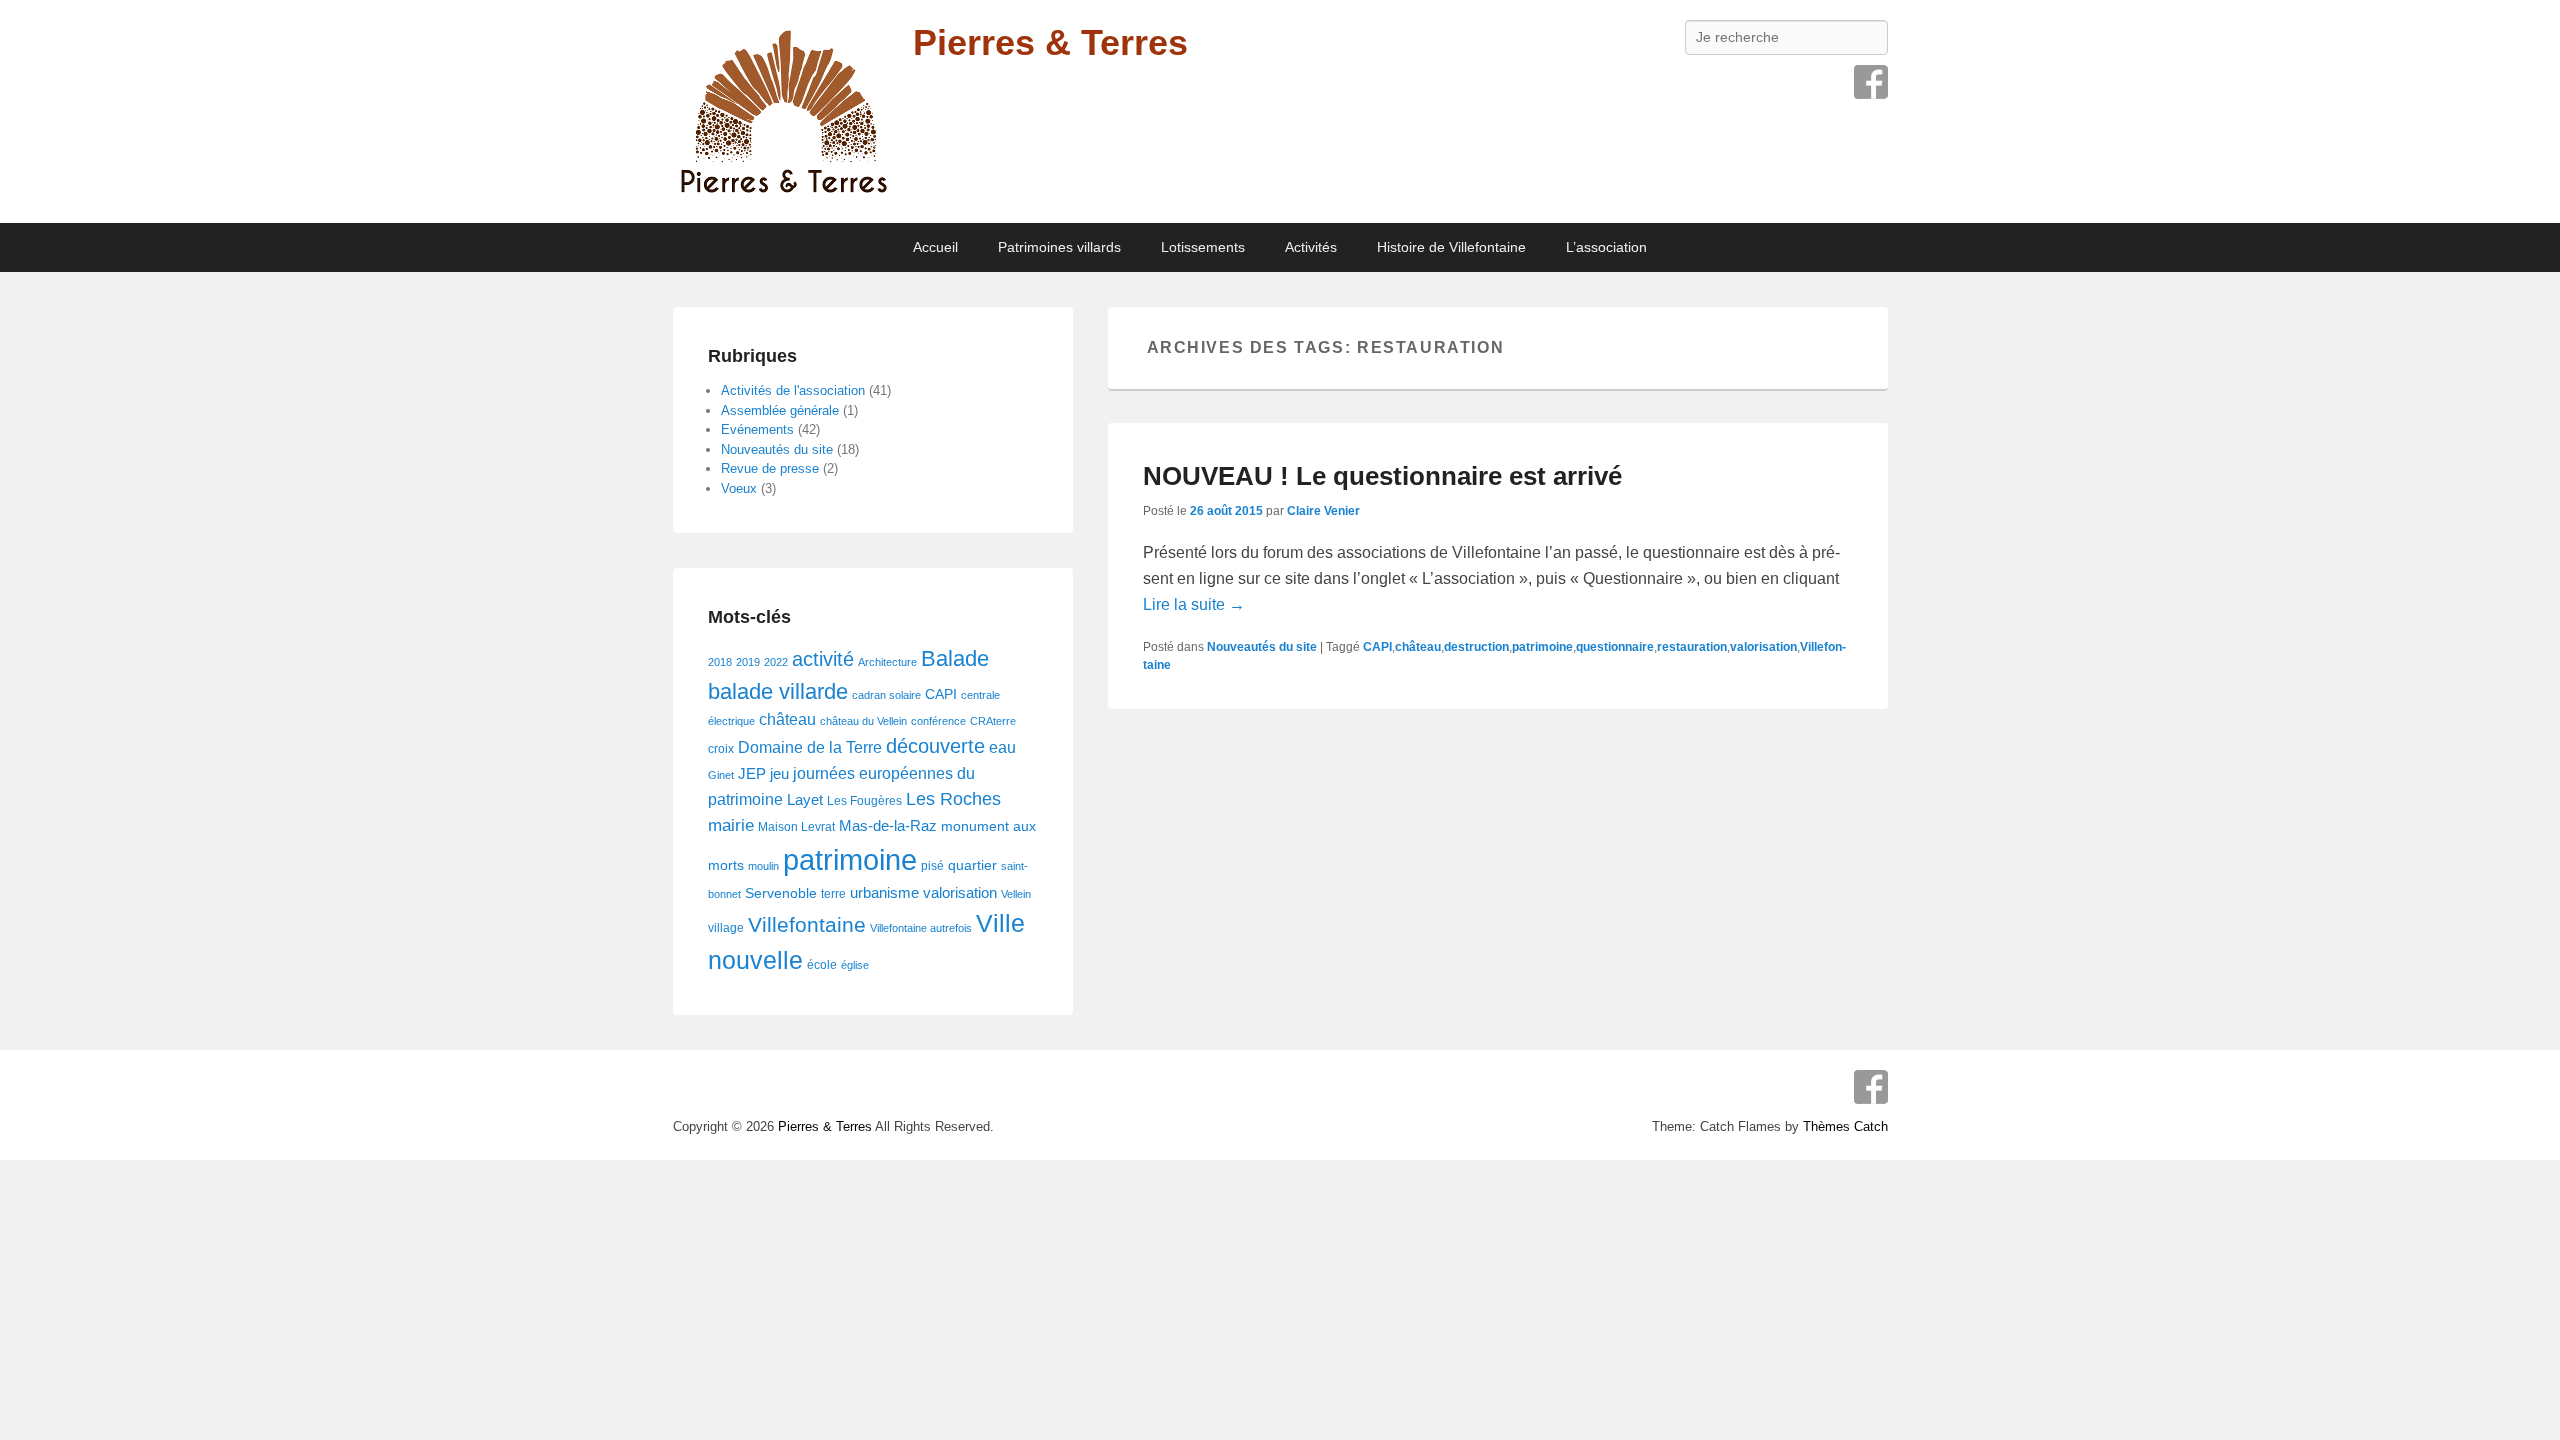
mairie (731, 825)
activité (823, 659)
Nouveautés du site (1262, 647)
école (822, 965)
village (726, 928)
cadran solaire (886, 695)
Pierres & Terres (1050, 42)
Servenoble (781, 893)
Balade (955, 658)
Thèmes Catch (1845, 1126)
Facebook (1871, 82)
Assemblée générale (780, 410)
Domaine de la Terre (810, 747)
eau (1002, 747)
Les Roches (953, 798)
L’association (1606, 247)
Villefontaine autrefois (921, 928)
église (855, 965)
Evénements (757, 429)
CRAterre (993, 721)
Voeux (739, 488)
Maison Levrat (796, 827)
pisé (932, 866)
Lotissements (1203, 247)
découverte (935, 746)
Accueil (935, 247)
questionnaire (1615, 647)
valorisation (1763, 647)
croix (721, 749)
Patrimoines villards (1059, 247)
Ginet (721, 775)
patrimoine (1542, 647)
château (1418, 647)
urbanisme (884, 893)
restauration (1692, 647)
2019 (748, 662)
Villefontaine (807, 925)
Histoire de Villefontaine (1451, 247)
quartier (972, 865)
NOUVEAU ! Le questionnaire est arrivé (1382, 476)
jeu (779, 774)
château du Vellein (863, 721)
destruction (1476, 647)
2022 (776, 662)
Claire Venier (1323, 511)
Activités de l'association (793, 390)
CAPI (1377, 647)
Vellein (1016, 894)
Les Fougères (864, 801)
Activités (1311, 247)
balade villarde (778, 691)
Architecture (887, 662)
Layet (805, 800)
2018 (720, 662)
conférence (938, 721)
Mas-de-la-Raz (888, 826)
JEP (752, 774)
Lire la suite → (1194, 604)
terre (833, 894)
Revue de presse (770, 468)
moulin (763, 866)
